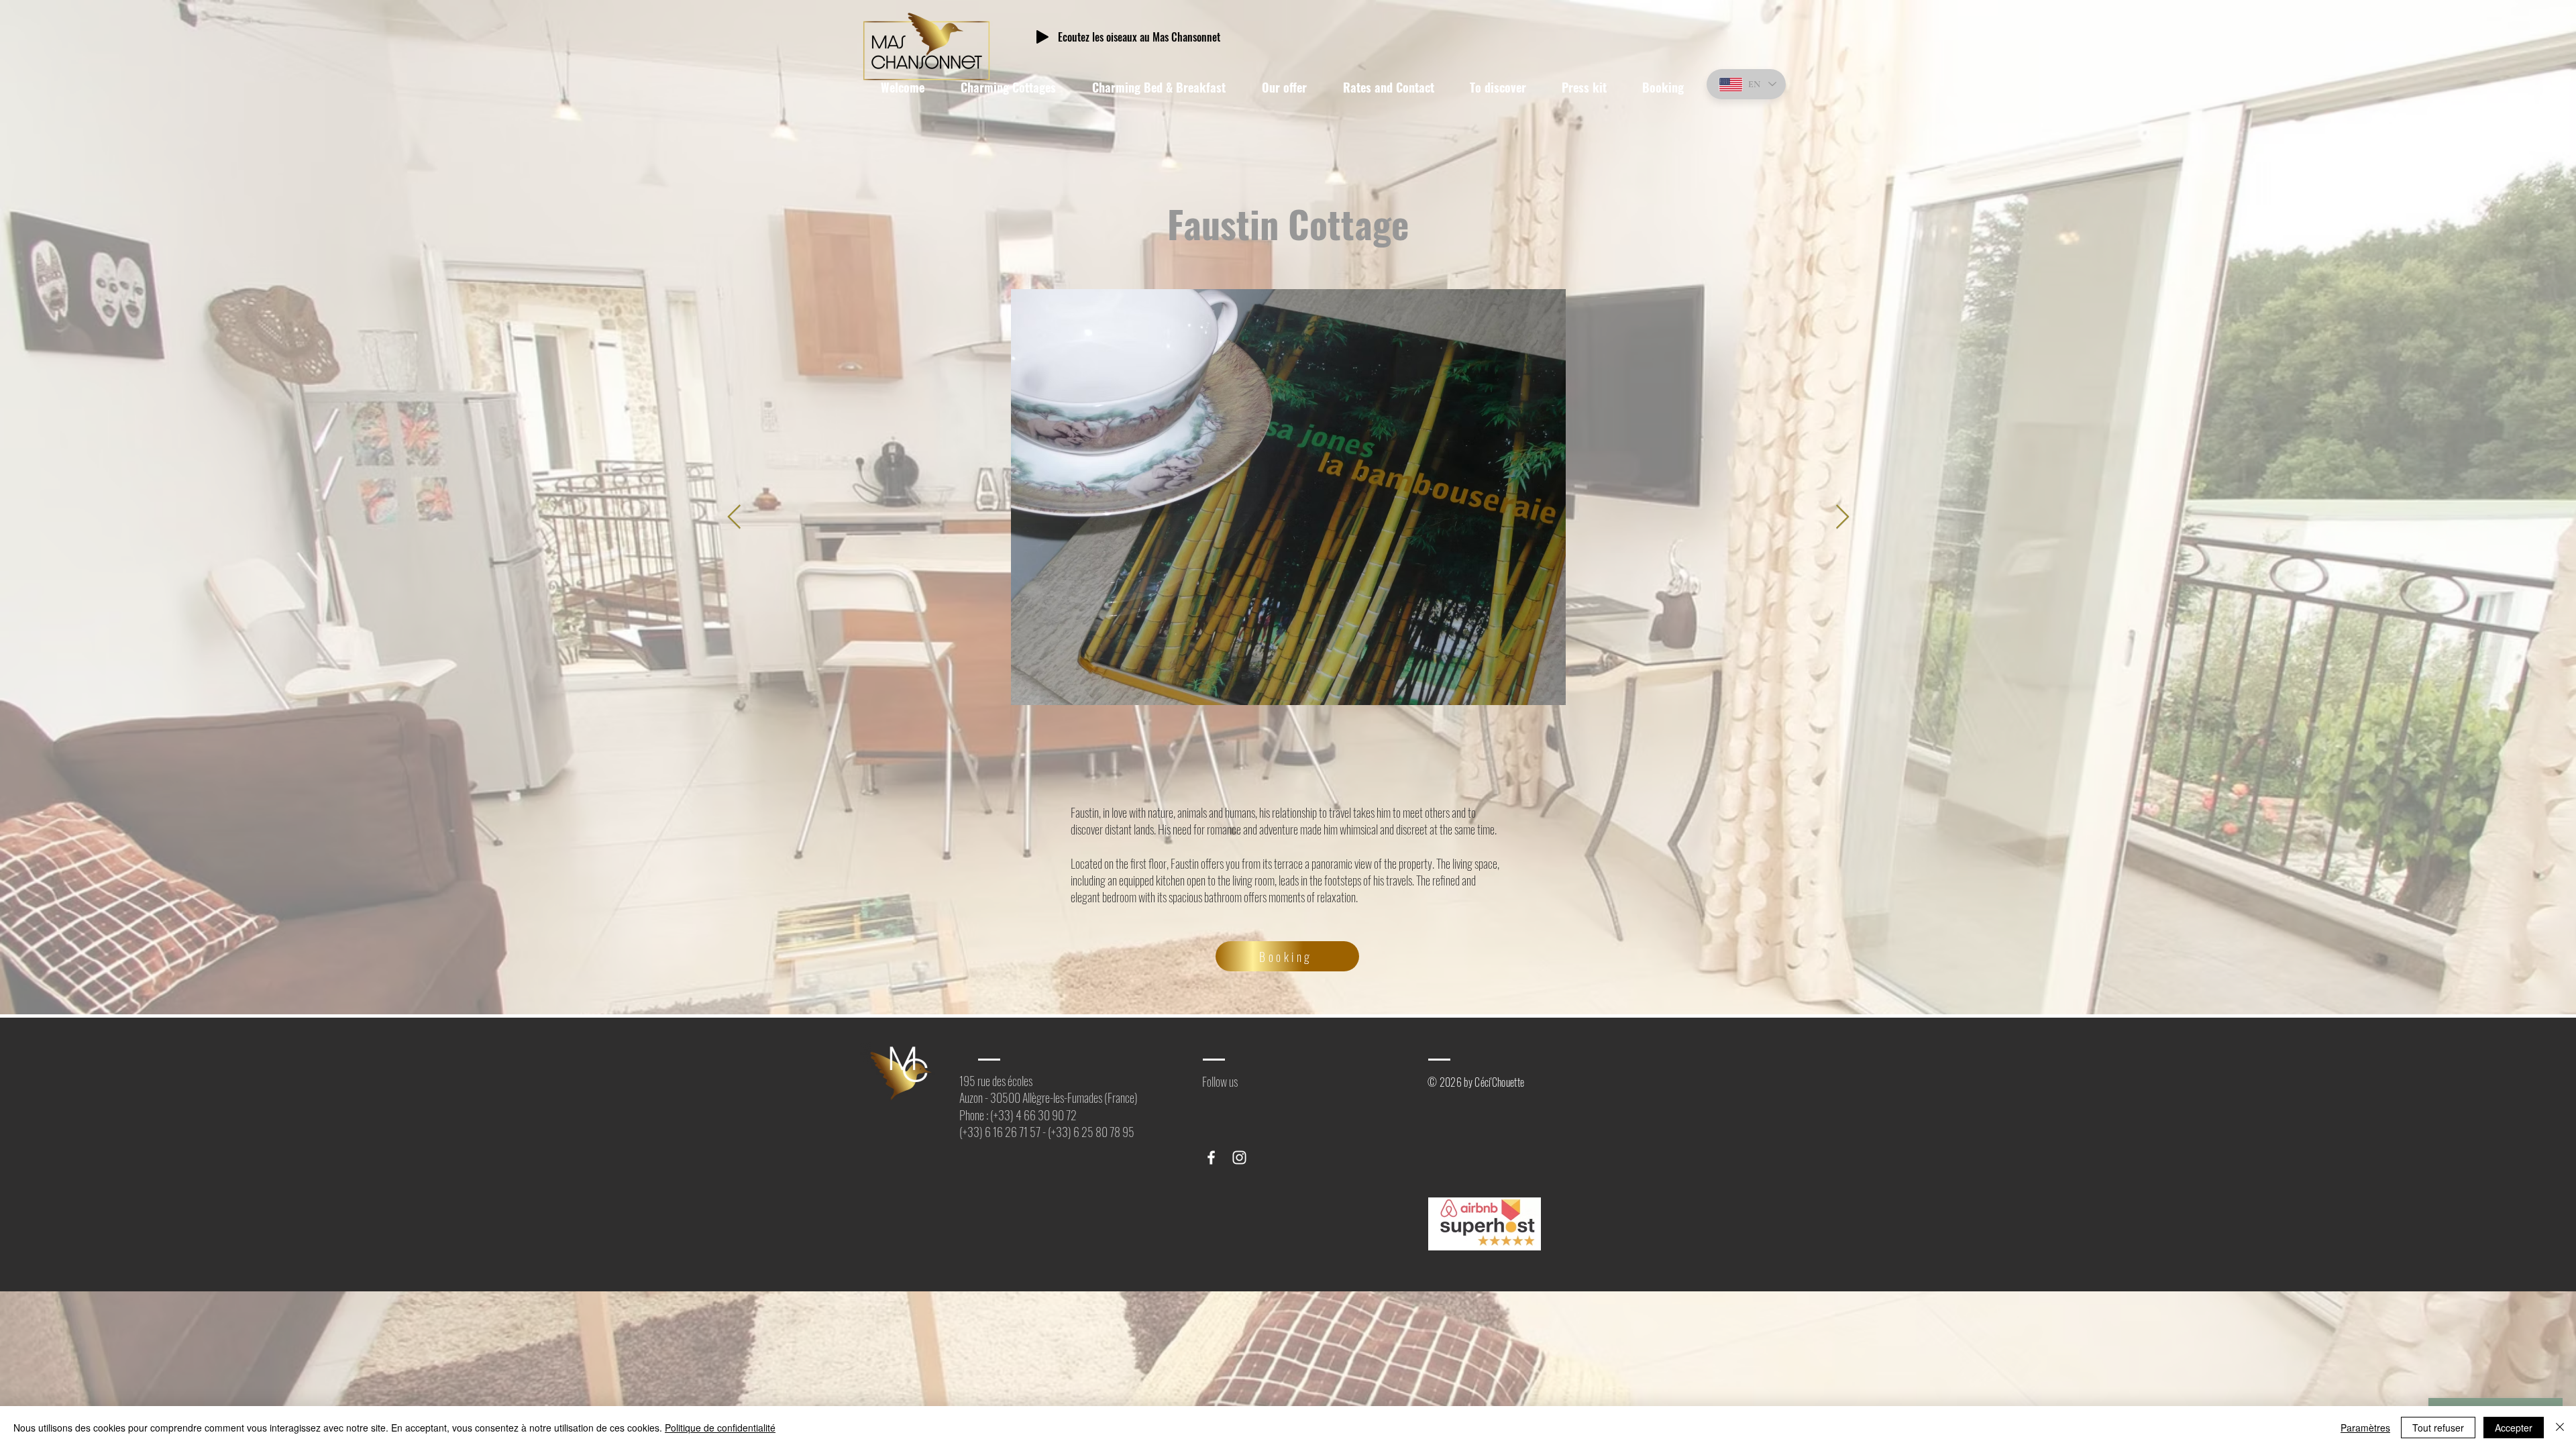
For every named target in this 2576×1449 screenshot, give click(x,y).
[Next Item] (1842, 518)
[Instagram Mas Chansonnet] (1239, 1158)
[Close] (2560, 1428)
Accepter (2514, 1428)
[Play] (1042, 37)
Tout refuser (2438, 1428)
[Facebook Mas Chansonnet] (1211, 1158)
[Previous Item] (734, 518)
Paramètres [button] (2365, 1428)
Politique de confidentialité (720, 1428)
